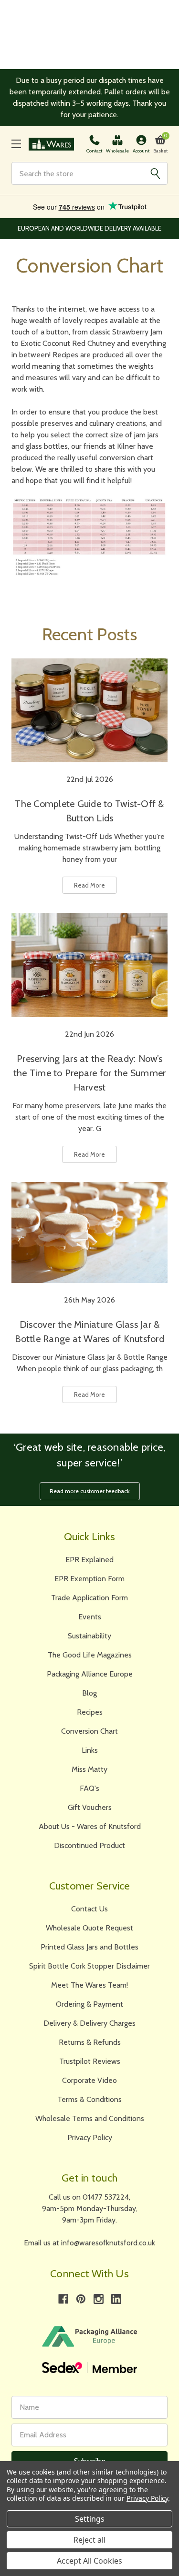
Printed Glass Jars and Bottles (89, 1947)
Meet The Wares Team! (89, 1985)
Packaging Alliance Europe (90, 1674)
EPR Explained (89, 1560)
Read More (89, 885)
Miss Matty (89, 1769)
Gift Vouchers (90, 1807)
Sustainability (89, 1636)
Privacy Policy (90, 2137)
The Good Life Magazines (90, 1655)
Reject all (89, 2540)
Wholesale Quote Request (89, 1928)
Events (90, 1617)
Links (90, 1750)
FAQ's (89, 1788)
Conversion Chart (89, 1731)
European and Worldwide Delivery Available (89, 228)
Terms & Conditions (89, 2099)
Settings (90, 2519)
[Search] (155, 173)
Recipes (90, 1712)
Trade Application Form (89, 1598)
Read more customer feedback (90, 1491)
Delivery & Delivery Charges (89, 2023)
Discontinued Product (89, 1845)
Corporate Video (89, 2080)
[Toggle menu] (16, 144)
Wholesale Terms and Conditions (90, 2118)
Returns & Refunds (90, 2042)
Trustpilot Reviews (90, 2061)
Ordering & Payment (89, 2004)
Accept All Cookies (89, 2561)
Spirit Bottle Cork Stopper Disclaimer (89, 1966)
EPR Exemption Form (89, 1579)
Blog (89, 1693)
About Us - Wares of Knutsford (90, 1826)
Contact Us (89, 1909)
